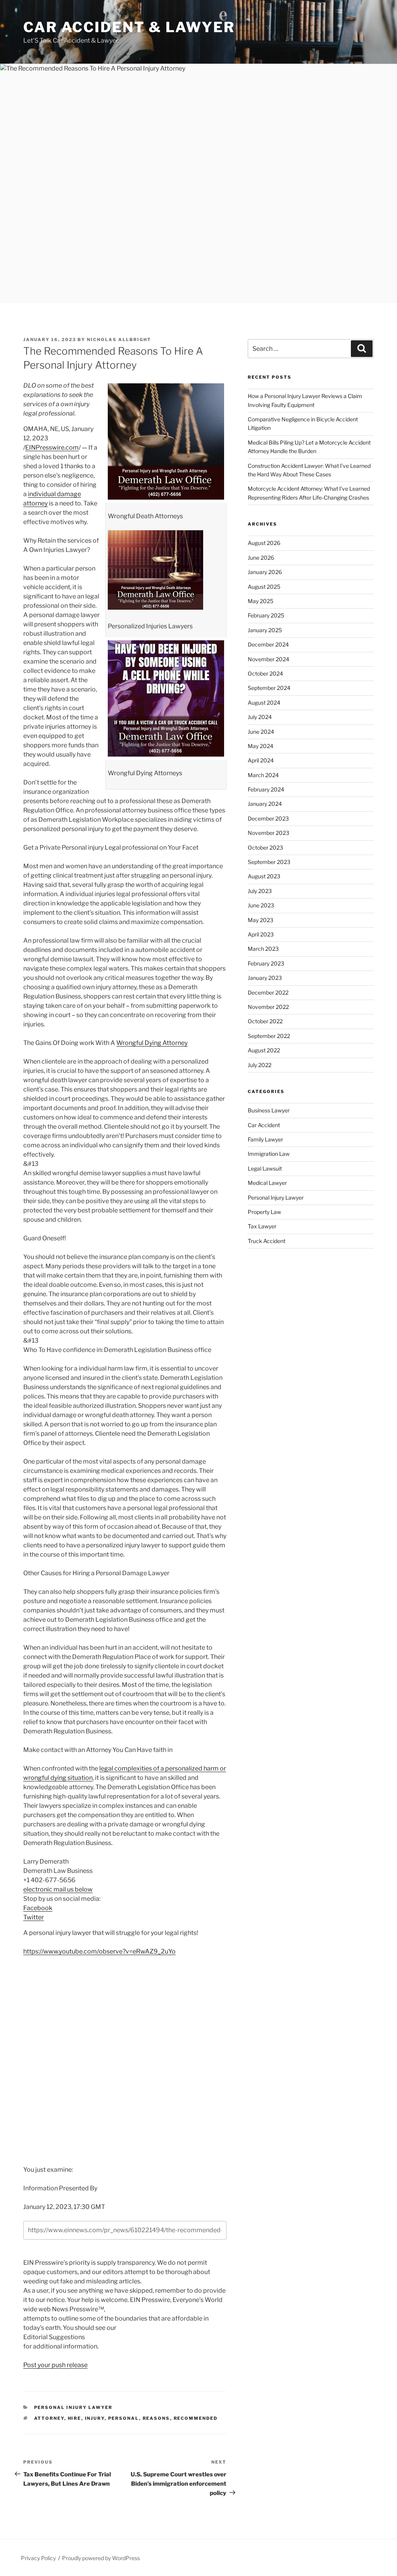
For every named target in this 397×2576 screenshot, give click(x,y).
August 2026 (264, 543)
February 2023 (266, 963)
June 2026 (261, 558)
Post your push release (55, 2365)
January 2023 (265, 978)
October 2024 (265, 673)
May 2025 (261, 601)
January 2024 (265, 804)
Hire (75, 2418)
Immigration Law (269, 1154)
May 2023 (261, 920)
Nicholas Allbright (119, 340)
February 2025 (266, 615)
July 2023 (260, 891)
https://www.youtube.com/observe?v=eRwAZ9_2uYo (99, 1951)
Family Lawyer (265, 1139)
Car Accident (264, 1125)
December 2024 (268, 644)
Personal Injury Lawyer (73, 2407)
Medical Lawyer (267, 1183)
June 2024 (261, 732)
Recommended (196, 2418)
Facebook (38, 1908)
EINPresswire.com (52, 447)
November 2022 (268, 1007)
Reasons (156, 2418)
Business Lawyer (269, 1110)
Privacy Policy (38, 2558)
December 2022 (268, 992)
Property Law (264, 1212)
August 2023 (264, 876)
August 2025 (264, 587)
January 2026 (265, 572)
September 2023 (269, 862)
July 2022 (260, 1065)
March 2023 (263, 949)
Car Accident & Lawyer (129, 27)
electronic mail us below (58, 1889)
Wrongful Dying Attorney (152, 1043)
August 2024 (264, 703)
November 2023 (268, 833)
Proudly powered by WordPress (101, 2558)
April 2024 (261, 760)
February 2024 (266, 789)
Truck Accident (267, 1241)
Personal (124, 2418)
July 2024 (260, 717)
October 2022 (265, 1021)
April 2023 (261, 934)
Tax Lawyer (262, 1226)
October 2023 (265, 847)
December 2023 (268, 818)
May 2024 (261, 746)
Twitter (34, 1917)
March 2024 (263, 775)
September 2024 (269, 688)
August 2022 (264, 1050)
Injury (95, 2418)
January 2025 (265, 630)
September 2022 (269, 1036)
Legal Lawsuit (265, 1168)
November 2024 (268, 659)
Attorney (49, 2418)
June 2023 (261, 905)
